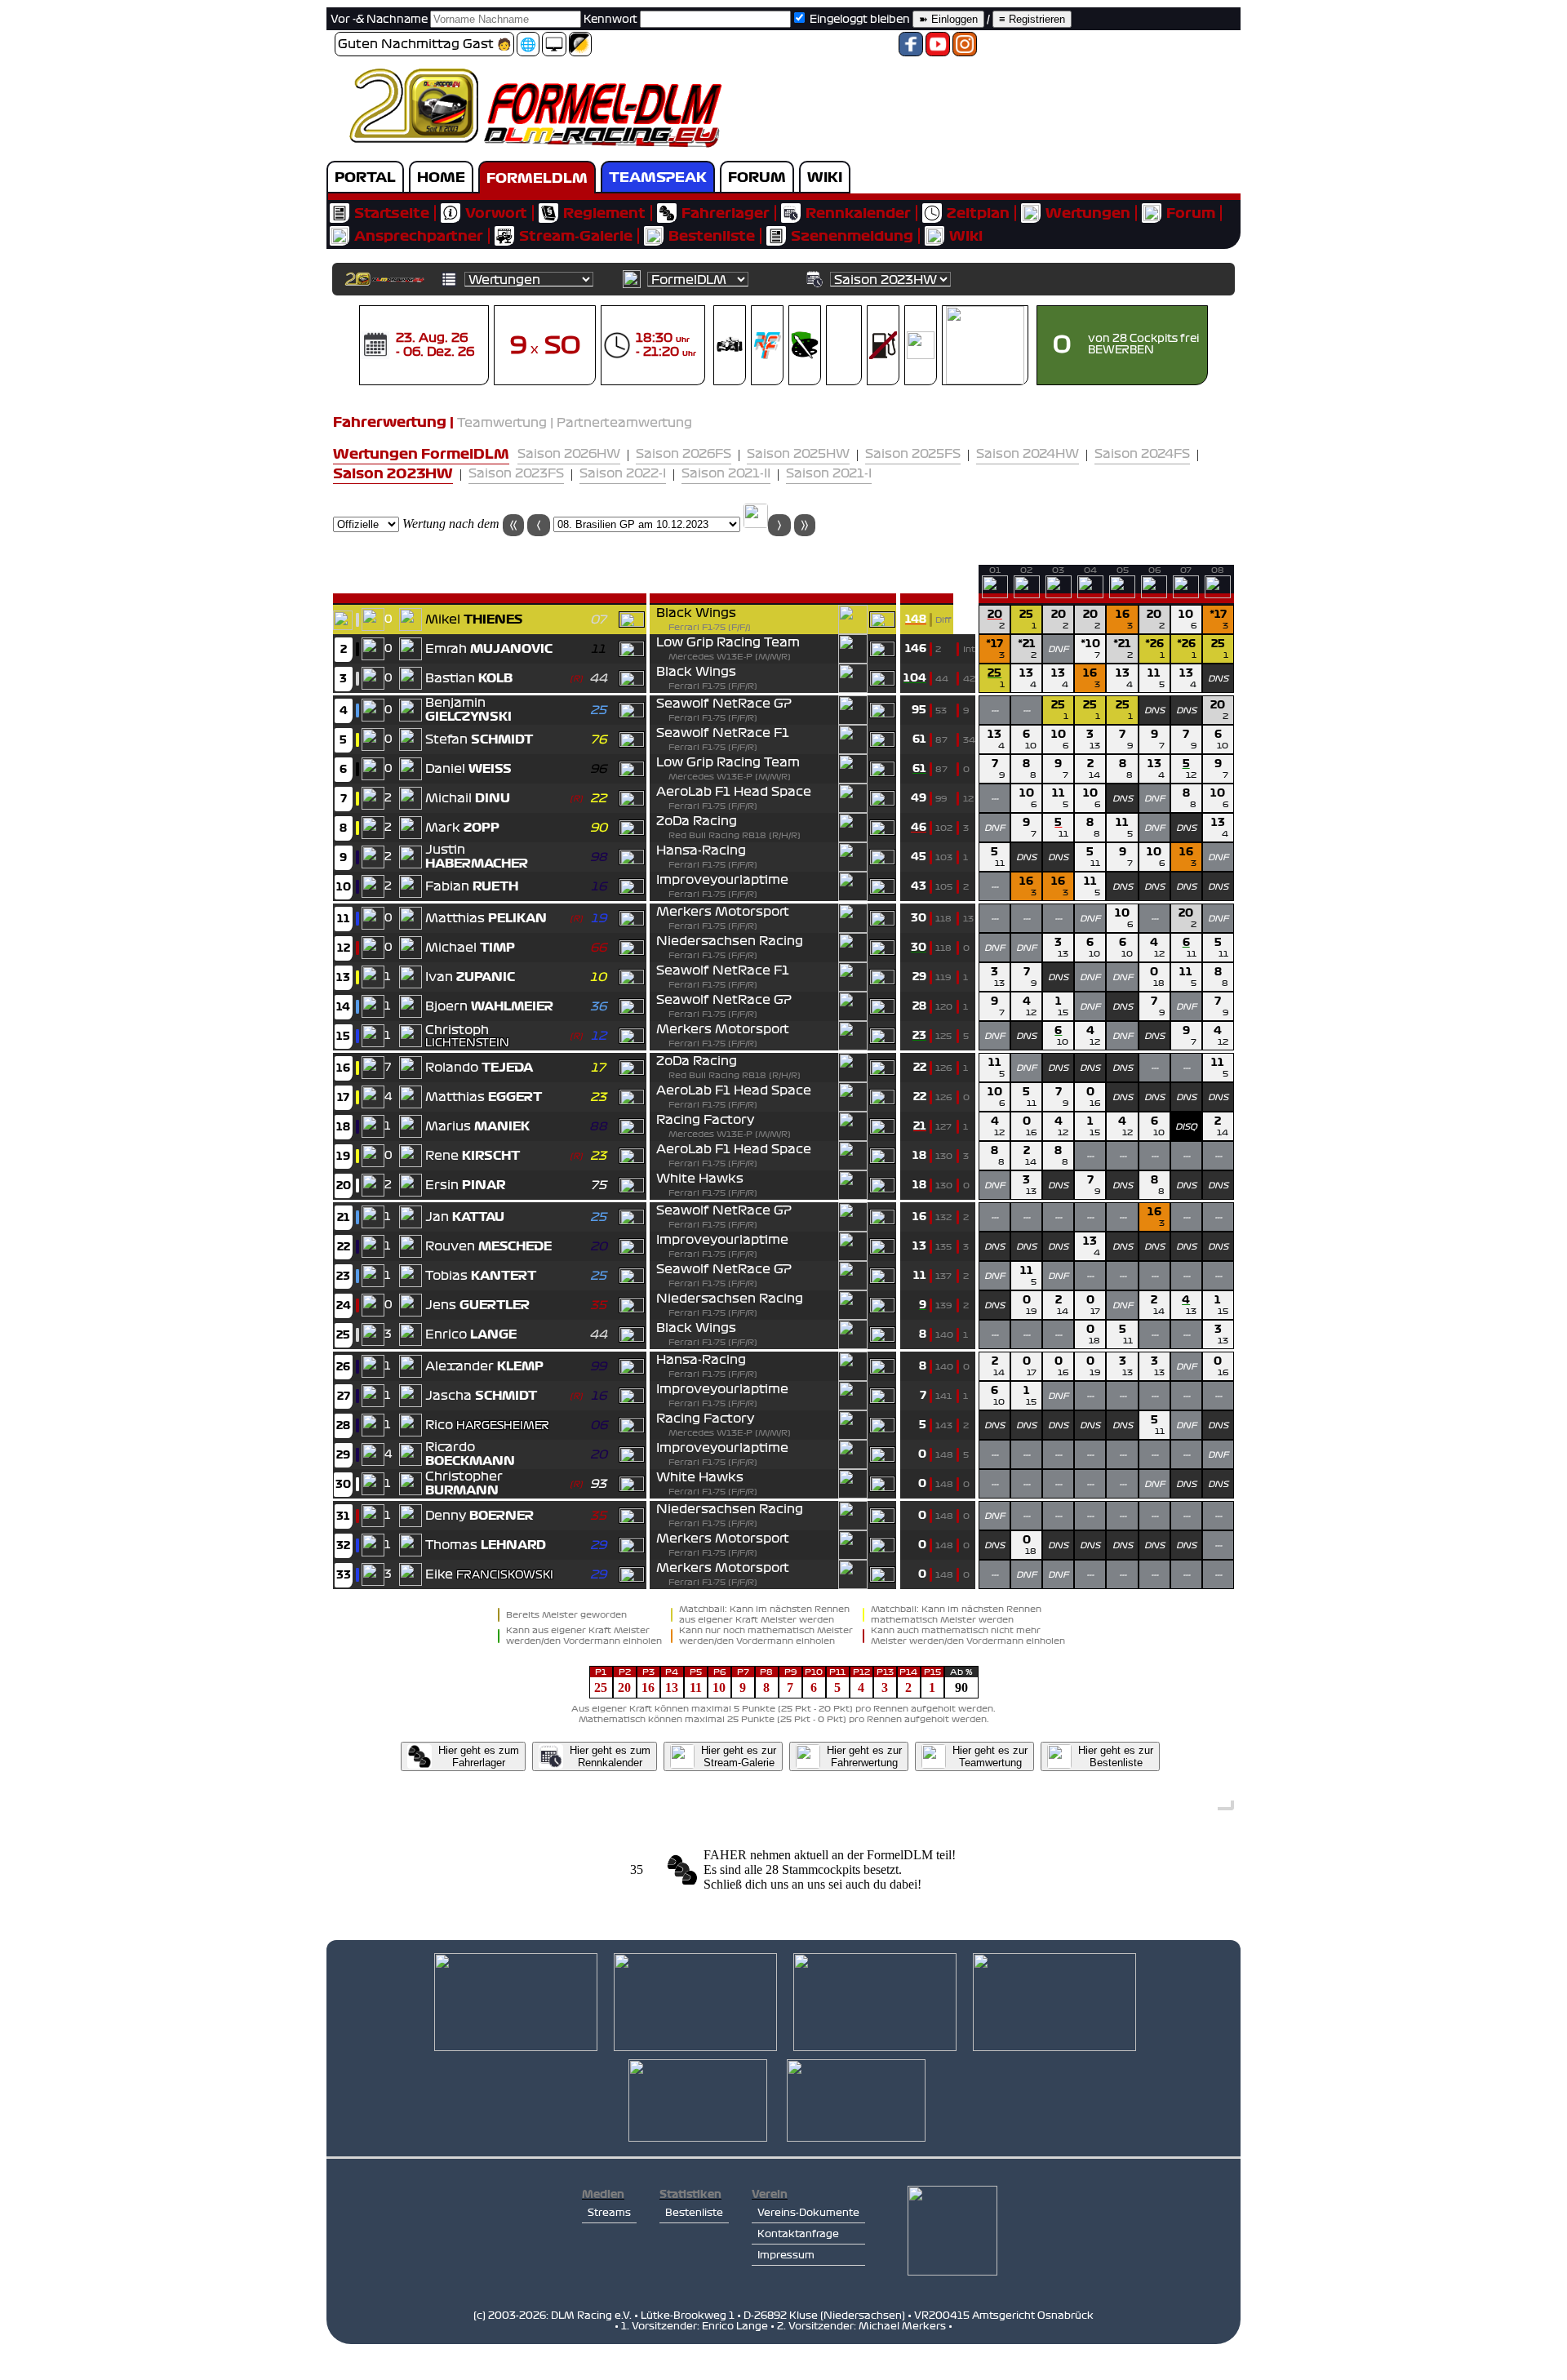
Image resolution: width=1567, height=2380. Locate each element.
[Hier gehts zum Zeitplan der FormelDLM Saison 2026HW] (617, 355)
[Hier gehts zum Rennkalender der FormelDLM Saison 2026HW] (375, 355)
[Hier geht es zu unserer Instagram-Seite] (965, 49)
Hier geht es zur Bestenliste (1116, 1756)
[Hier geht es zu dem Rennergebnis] (756, 524)
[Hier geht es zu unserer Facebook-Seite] (911, 49)
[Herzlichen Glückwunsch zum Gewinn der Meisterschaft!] (411, 626)
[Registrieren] (1032, 20)
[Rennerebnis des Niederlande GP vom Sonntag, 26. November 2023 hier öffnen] (1186, 595)
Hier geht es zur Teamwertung (990, 1756)
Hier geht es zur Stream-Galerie (739, 1756)
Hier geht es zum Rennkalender (610, 1756)
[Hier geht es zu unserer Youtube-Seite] (938, 49)
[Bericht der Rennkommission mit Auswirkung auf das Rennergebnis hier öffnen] (995, 598)
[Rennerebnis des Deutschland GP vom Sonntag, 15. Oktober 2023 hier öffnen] (1122, 595)
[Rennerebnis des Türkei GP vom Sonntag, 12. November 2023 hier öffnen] (1154, 595)
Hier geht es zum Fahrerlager (479, 1756)
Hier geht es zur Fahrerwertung (864, 1756)
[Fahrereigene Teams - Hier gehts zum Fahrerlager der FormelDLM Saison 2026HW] (805, 355)
